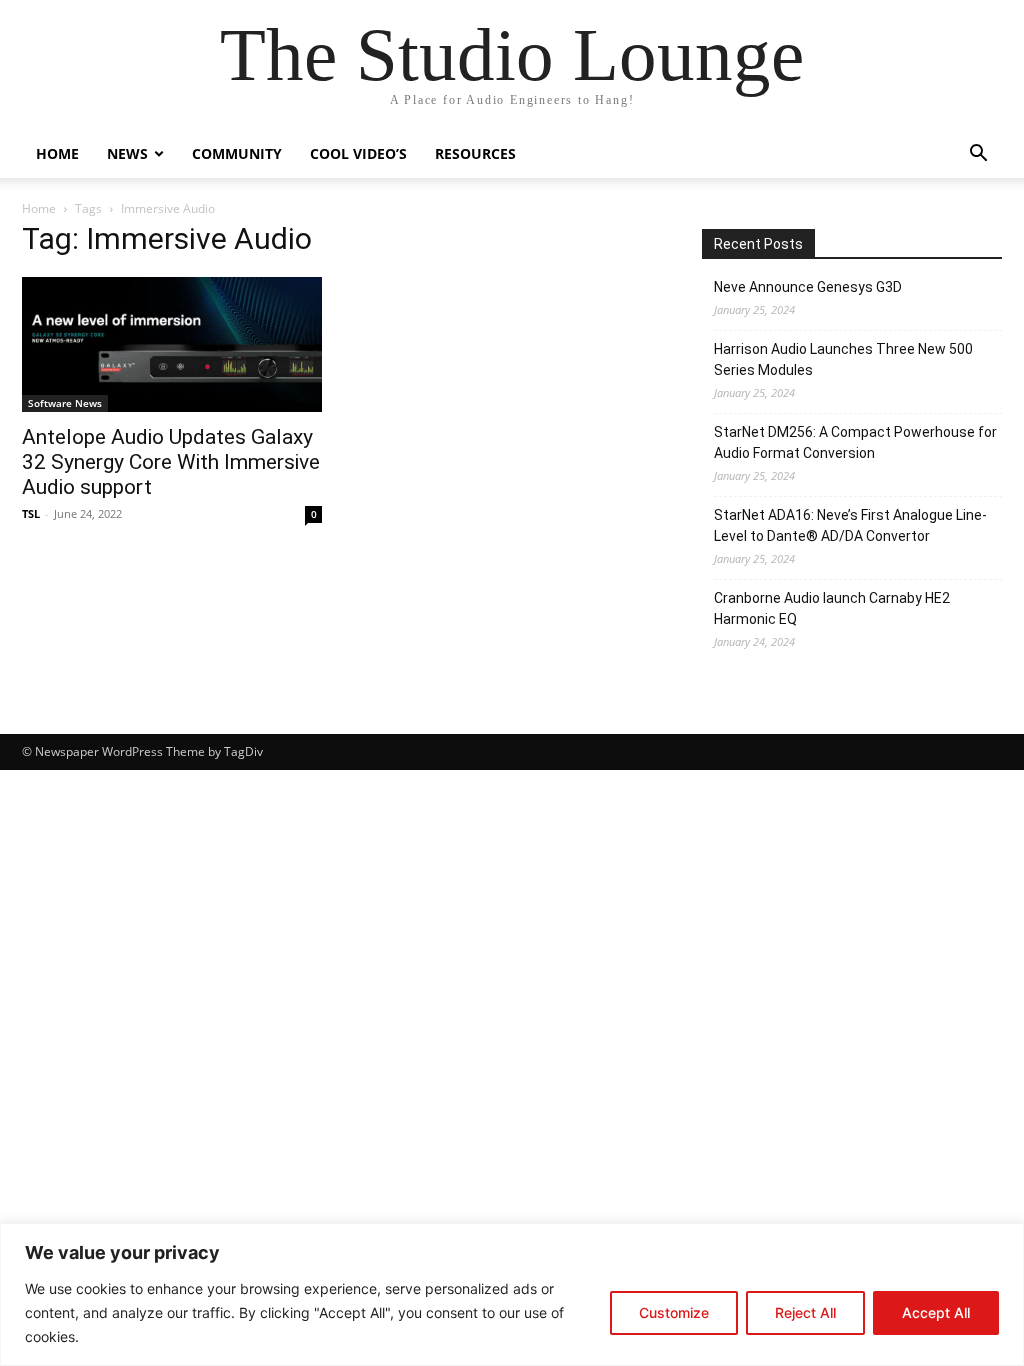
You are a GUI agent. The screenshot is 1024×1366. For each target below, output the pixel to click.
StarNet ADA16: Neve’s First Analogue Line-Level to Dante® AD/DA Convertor (850, 525)
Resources (475, 153)
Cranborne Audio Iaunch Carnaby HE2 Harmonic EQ (832, 608)
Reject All (805, 1312)
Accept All (936, 1312)
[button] (978, 155)
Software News (65, 403)
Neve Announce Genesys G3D (808, 287)
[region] (512, 1294)
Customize (674, 1312)
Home (57, 153)
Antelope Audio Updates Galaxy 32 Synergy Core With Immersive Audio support (171, 462)
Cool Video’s (358, 153)
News (127, 153)
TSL (31, 513)
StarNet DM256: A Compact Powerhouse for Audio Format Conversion (855, 442)
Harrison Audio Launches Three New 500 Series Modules (843, 359)
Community (237, 153)
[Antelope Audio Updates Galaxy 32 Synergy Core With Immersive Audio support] (172, 344)
